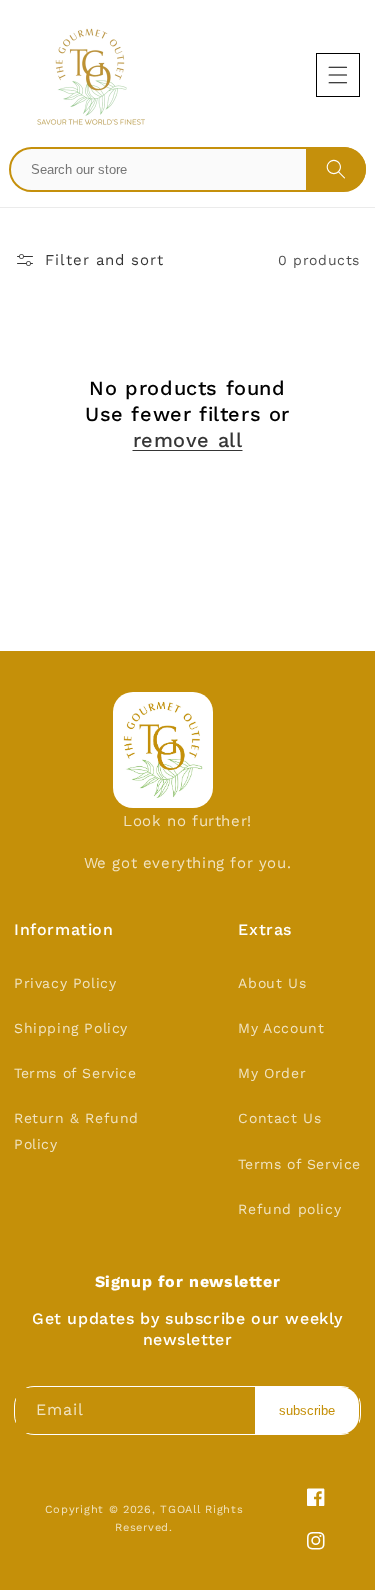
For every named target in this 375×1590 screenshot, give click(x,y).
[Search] (336, 169)
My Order (272, 1073)
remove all (188, 440)
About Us (272, 983)
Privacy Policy (65, 983)
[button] (338, 75)
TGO (172, 1509)
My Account (281, 1028)
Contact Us (279, 1118)
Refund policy (289, 1209)
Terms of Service (75, 1073)
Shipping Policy (71, 1028)
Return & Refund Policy (76, 1130)
